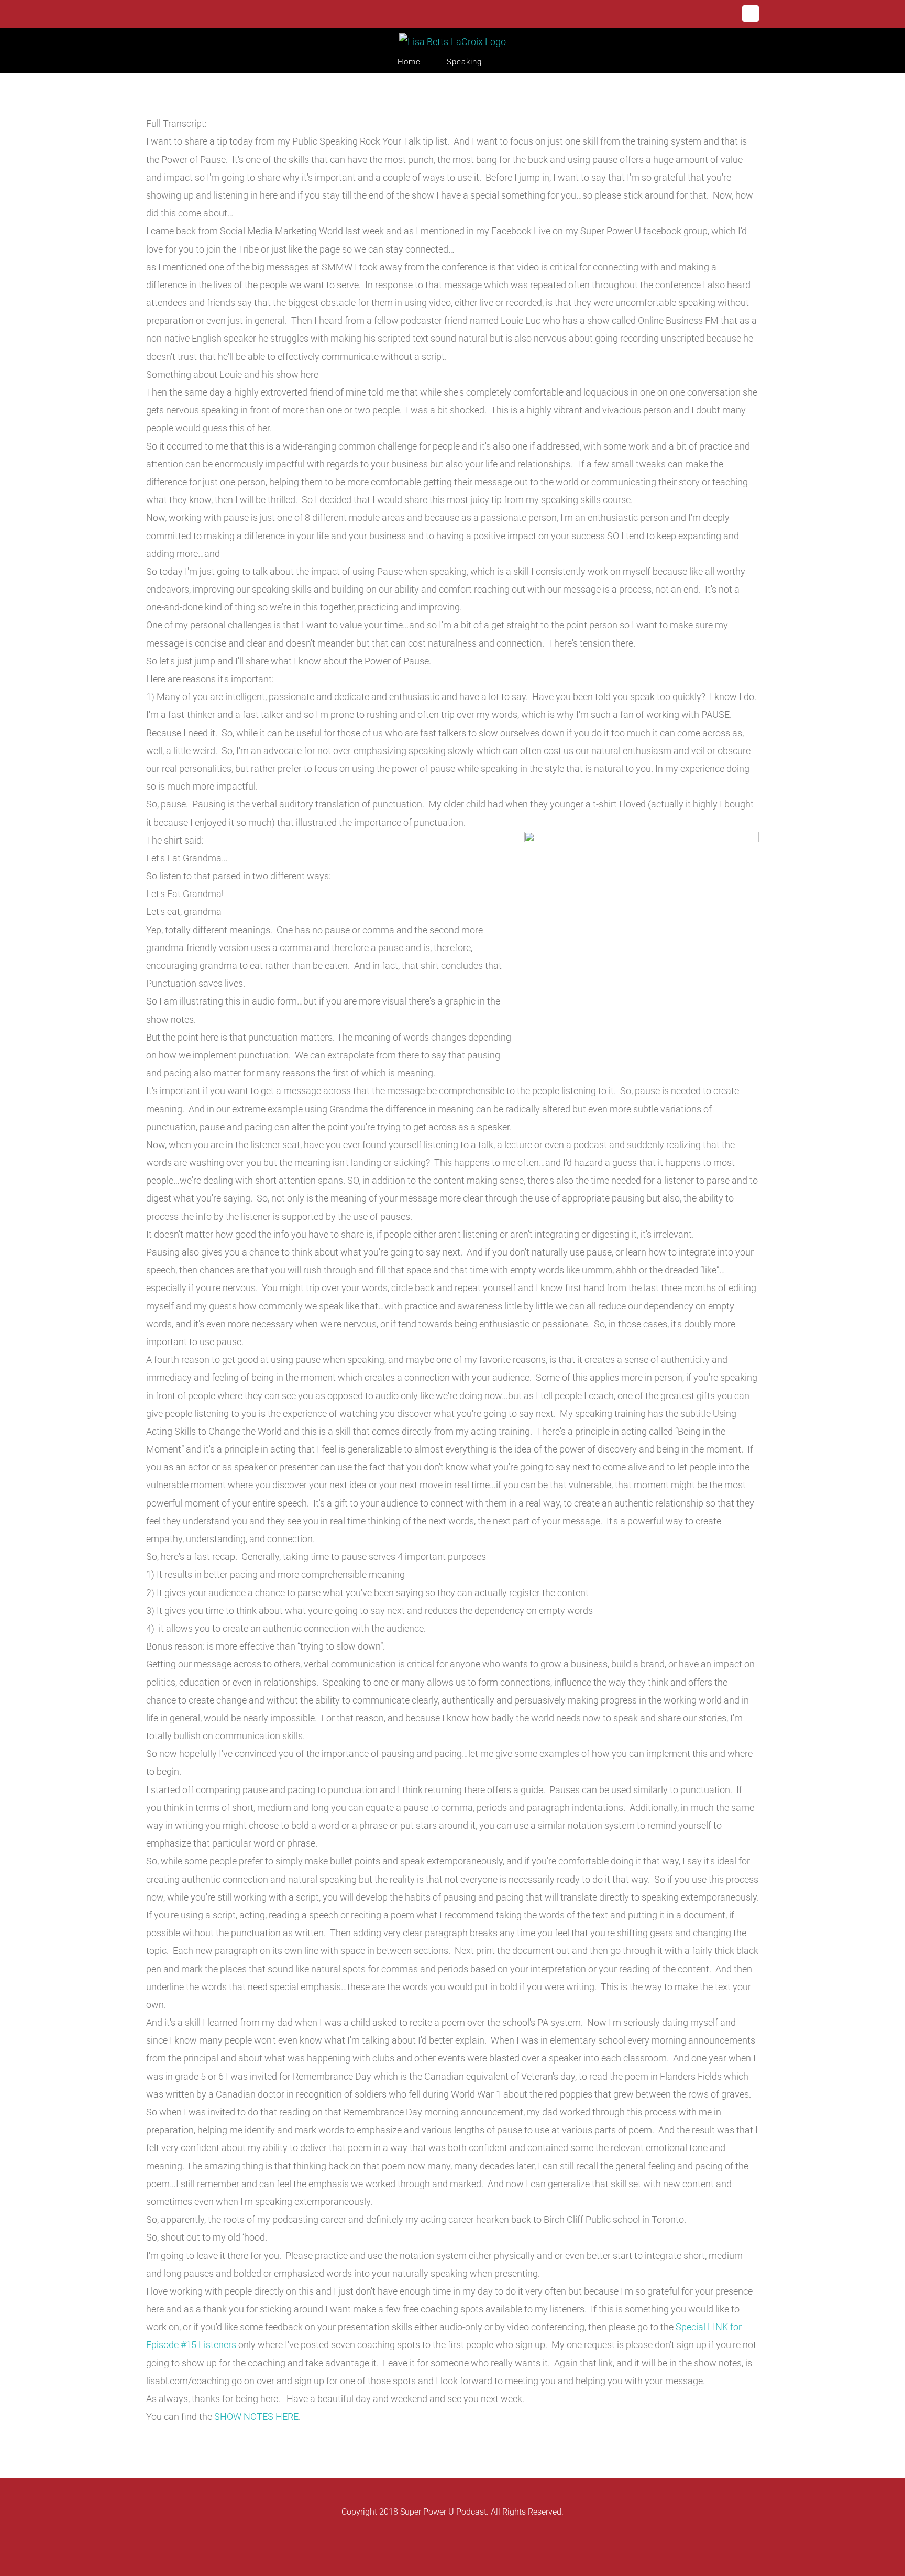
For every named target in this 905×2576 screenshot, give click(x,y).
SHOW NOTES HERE (256, 2416)
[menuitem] (422, 62)
